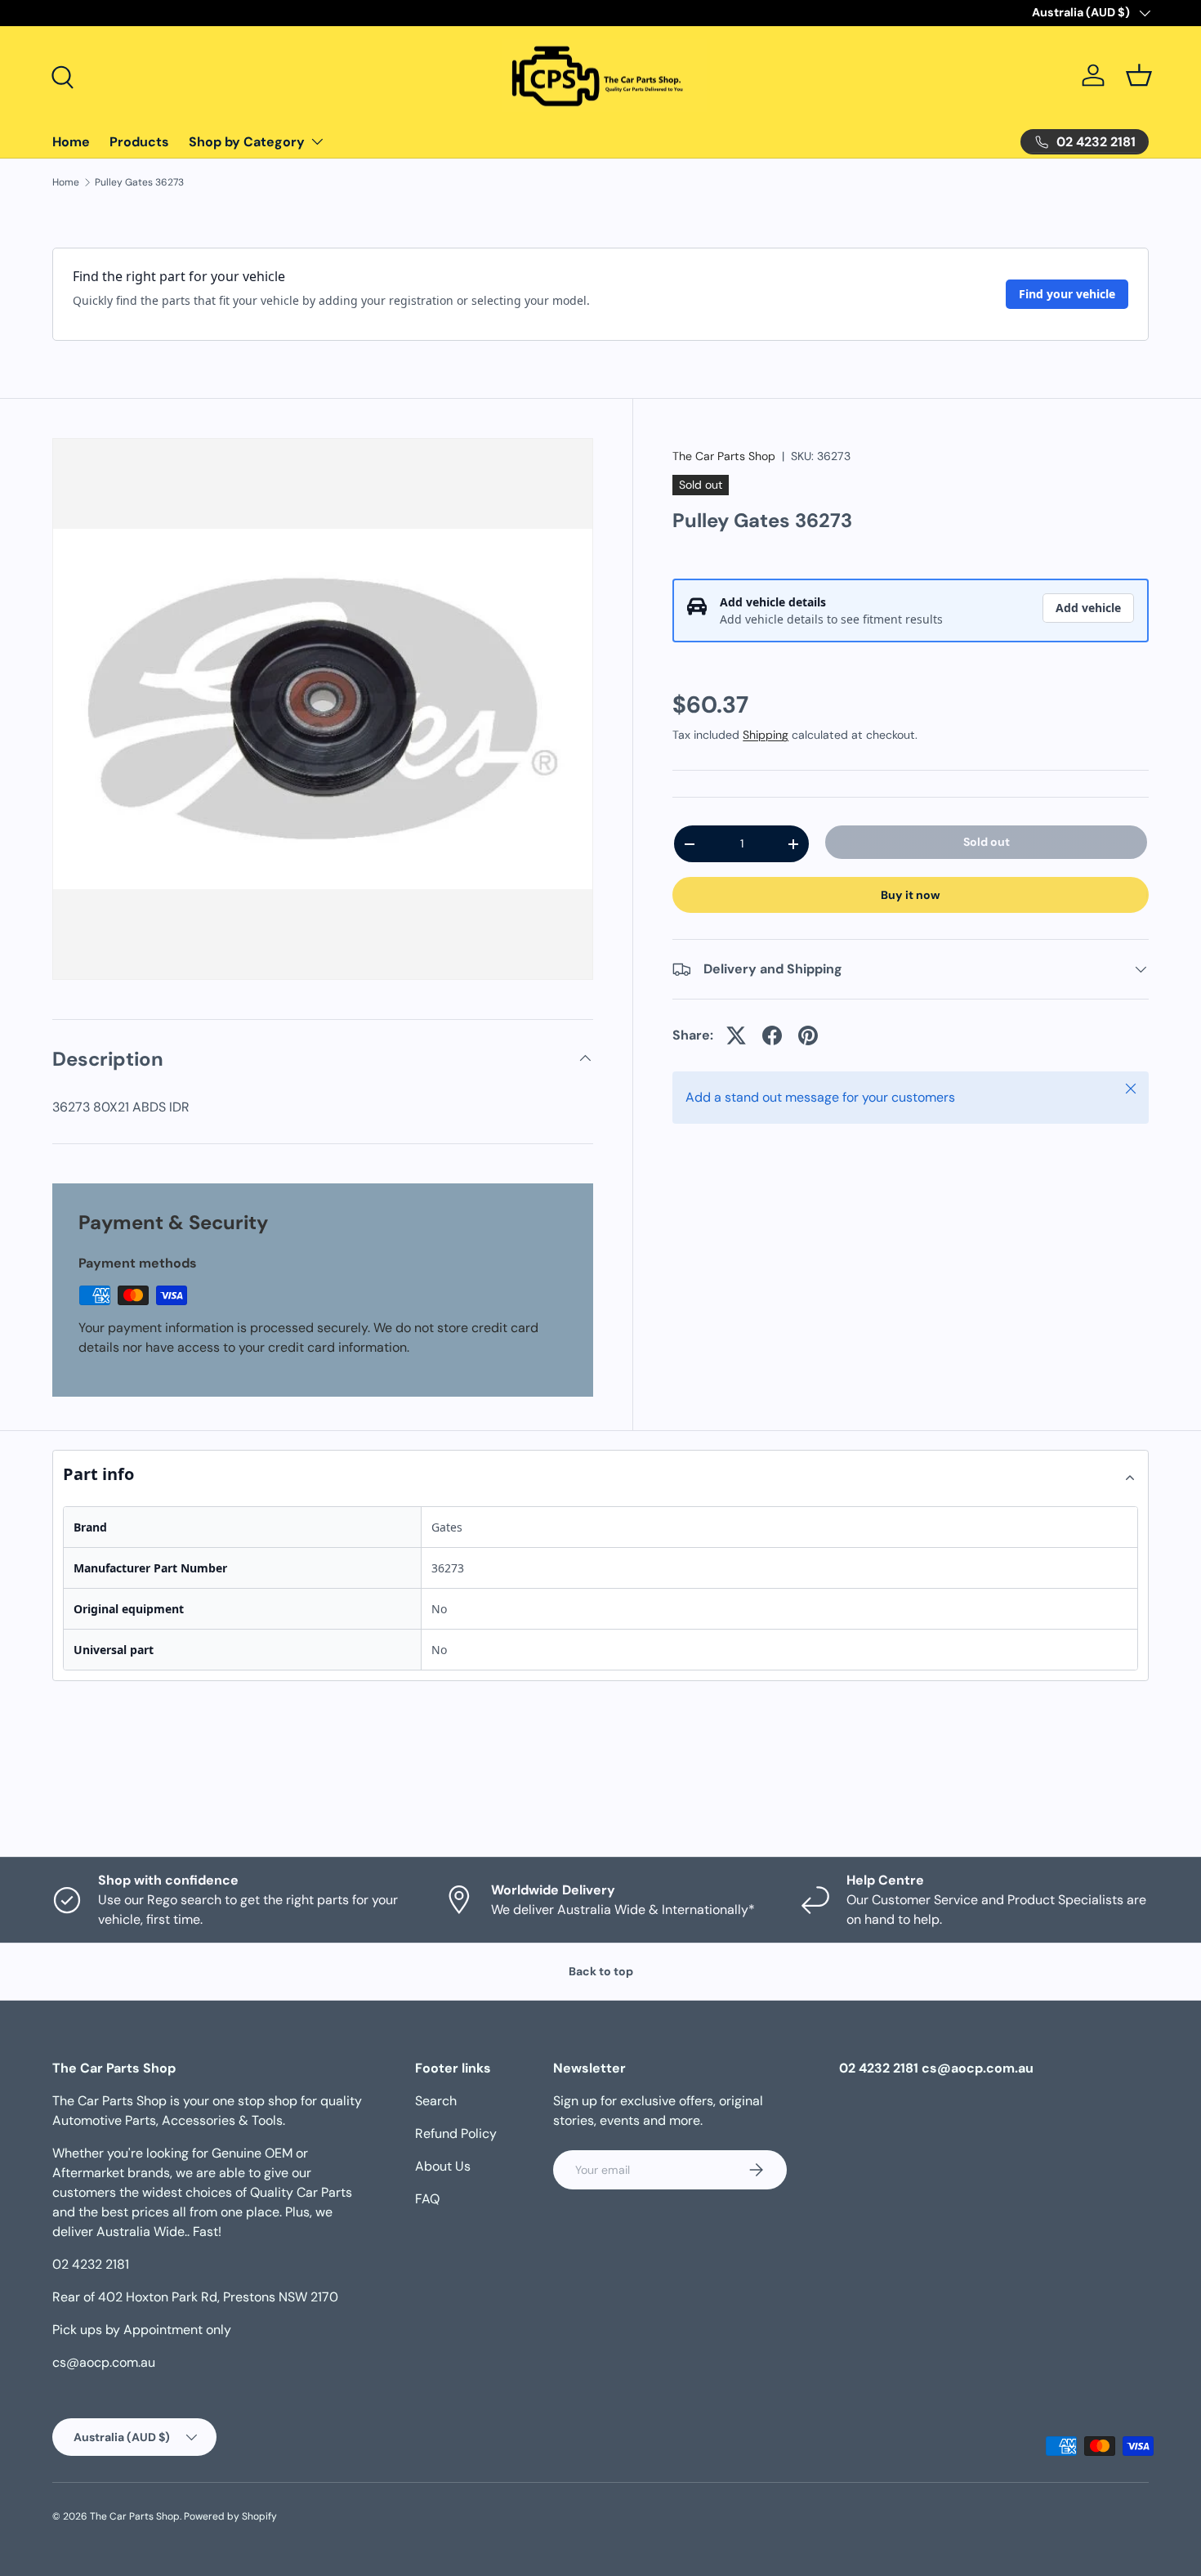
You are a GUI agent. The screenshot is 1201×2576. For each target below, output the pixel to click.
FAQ (427, 2199)
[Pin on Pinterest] (808, 1035)
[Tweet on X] (736, 1035)
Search (436, 2101)
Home (71, 142)
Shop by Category (247, 142)
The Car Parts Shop (724, 456)
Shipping (766, 735)
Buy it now (911, 895)
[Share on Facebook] (772, 1035)
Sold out (987, 842)
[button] (1139, 75)
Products (139, 142)
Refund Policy (456, 2133)
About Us (443, 2166)
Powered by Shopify (230, 2516)
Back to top (601, 1971)
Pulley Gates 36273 (139, 182)
